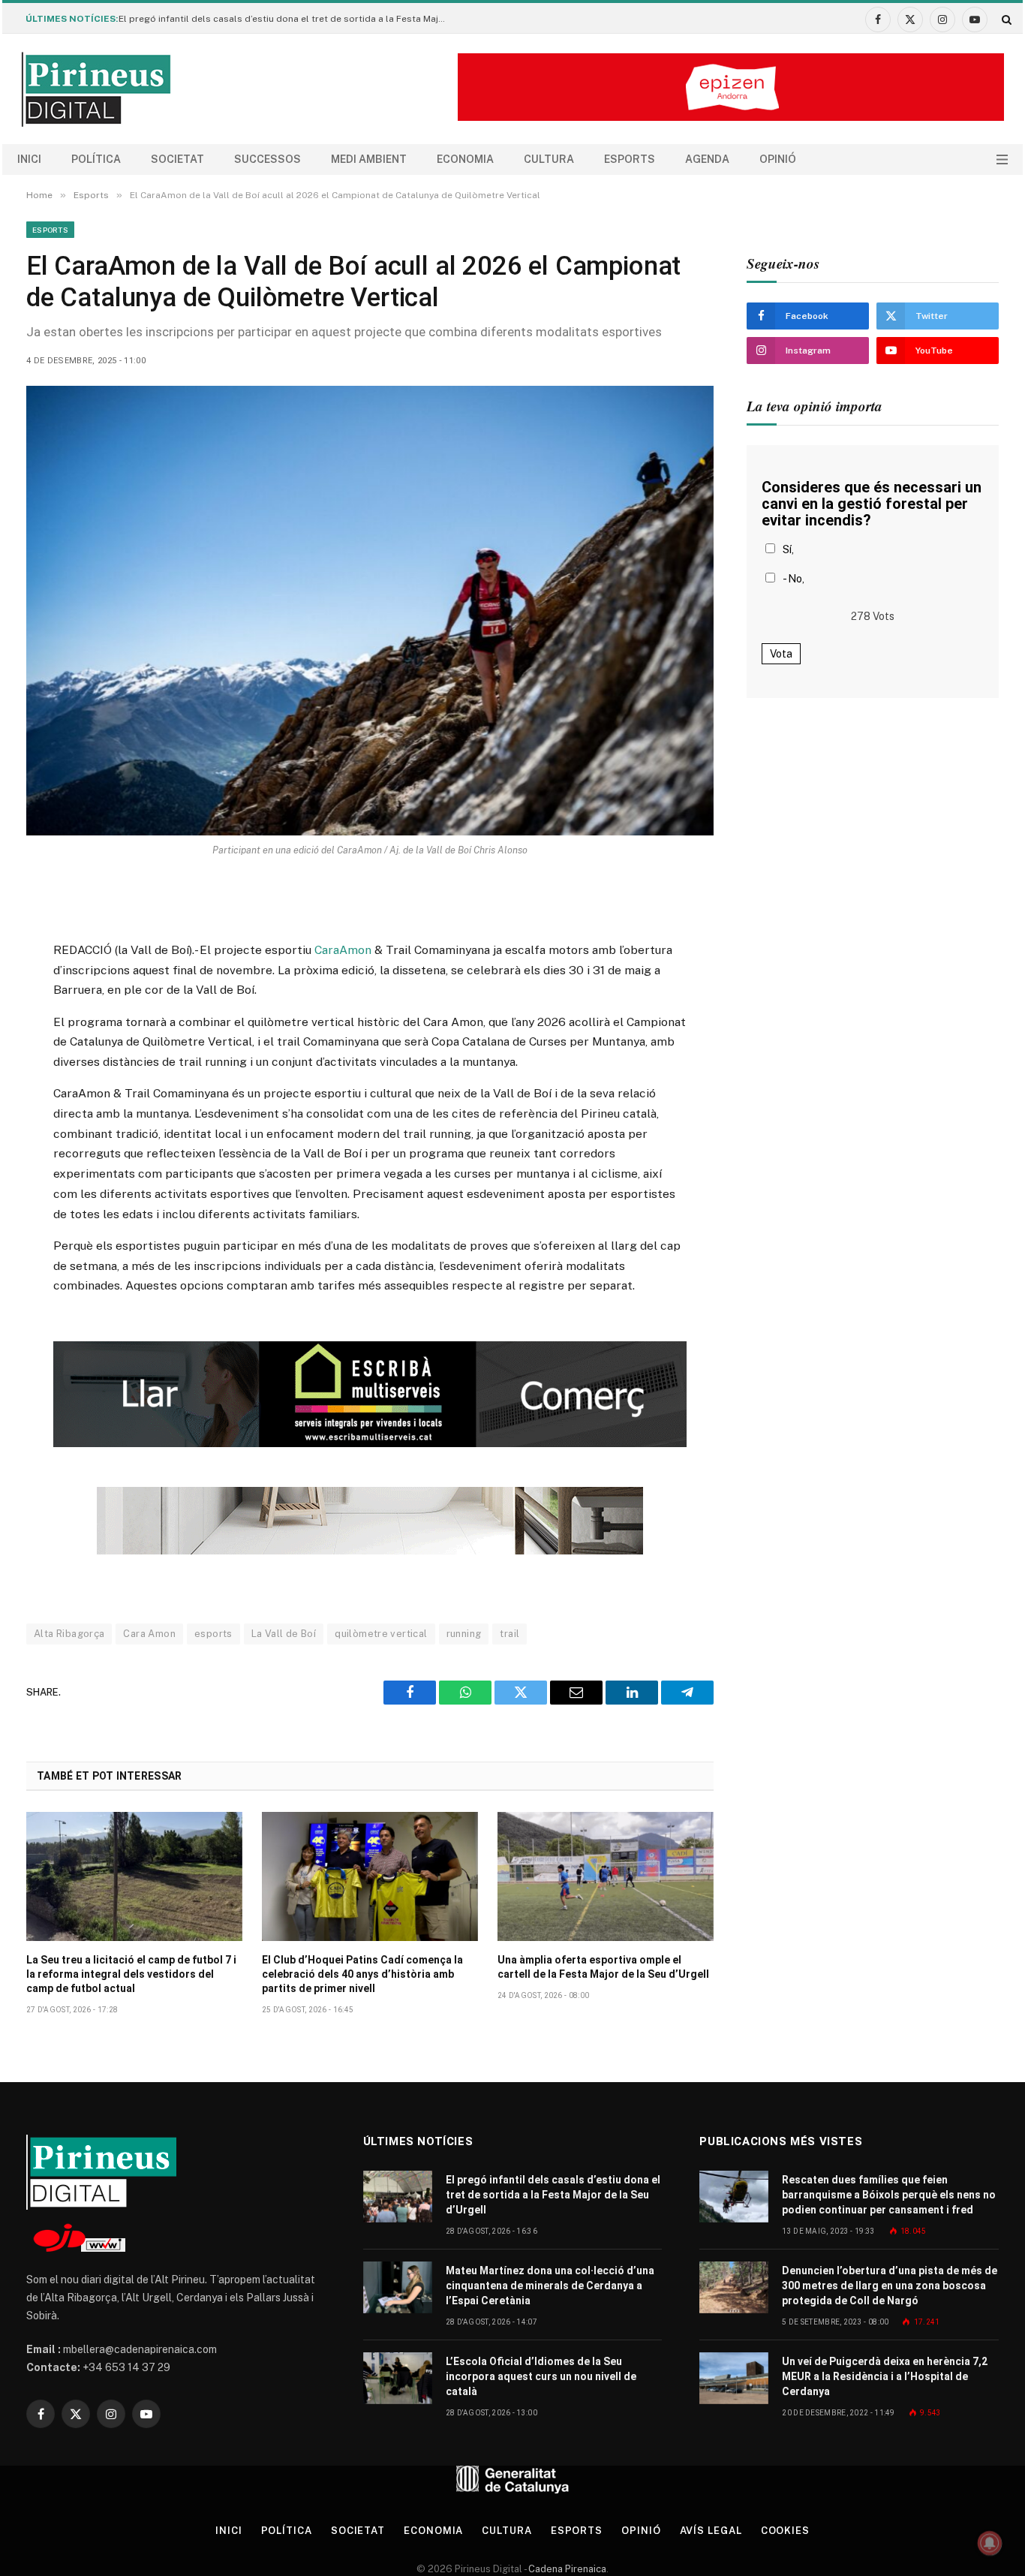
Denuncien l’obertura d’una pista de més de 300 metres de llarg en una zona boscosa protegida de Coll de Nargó (890, 2286)
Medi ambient (369, 159)
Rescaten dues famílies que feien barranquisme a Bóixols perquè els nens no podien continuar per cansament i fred (889, 2195)
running (464, 1634)
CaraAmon (341, 950)
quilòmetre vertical (381, 1634)
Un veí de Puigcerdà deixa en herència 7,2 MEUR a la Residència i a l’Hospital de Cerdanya (885, 2376)
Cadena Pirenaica (566, 2569)
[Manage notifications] (990, 2543)
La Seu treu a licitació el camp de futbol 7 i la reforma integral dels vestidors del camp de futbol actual (131, 1974)
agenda (707, 159)
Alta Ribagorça (69, 1634)
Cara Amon (149, 1634)
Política (96, 159)
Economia (465, 159)
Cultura (549, 159)
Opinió (778, 159)
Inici (29, 159)
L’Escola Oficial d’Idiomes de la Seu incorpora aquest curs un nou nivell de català (541, 2376)
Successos (268, 159)
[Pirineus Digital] (96, 89)
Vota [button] (781, 654)
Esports (630, 159)
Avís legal (711, 2531)
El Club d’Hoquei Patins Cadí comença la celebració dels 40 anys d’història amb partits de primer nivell (362, 1974)
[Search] (1005, 19)
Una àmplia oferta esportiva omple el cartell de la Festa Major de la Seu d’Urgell (603, 1967)
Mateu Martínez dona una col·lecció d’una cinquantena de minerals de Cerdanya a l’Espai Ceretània (550, 2286)
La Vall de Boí (284, 1634)
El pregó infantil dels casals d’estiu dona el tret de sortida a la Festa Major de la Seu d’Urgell (287, 19)
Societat (177, 159)
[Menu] (1002, 159)
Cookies (785, 2531)
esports (213, 1634)
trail (509, 1634)
